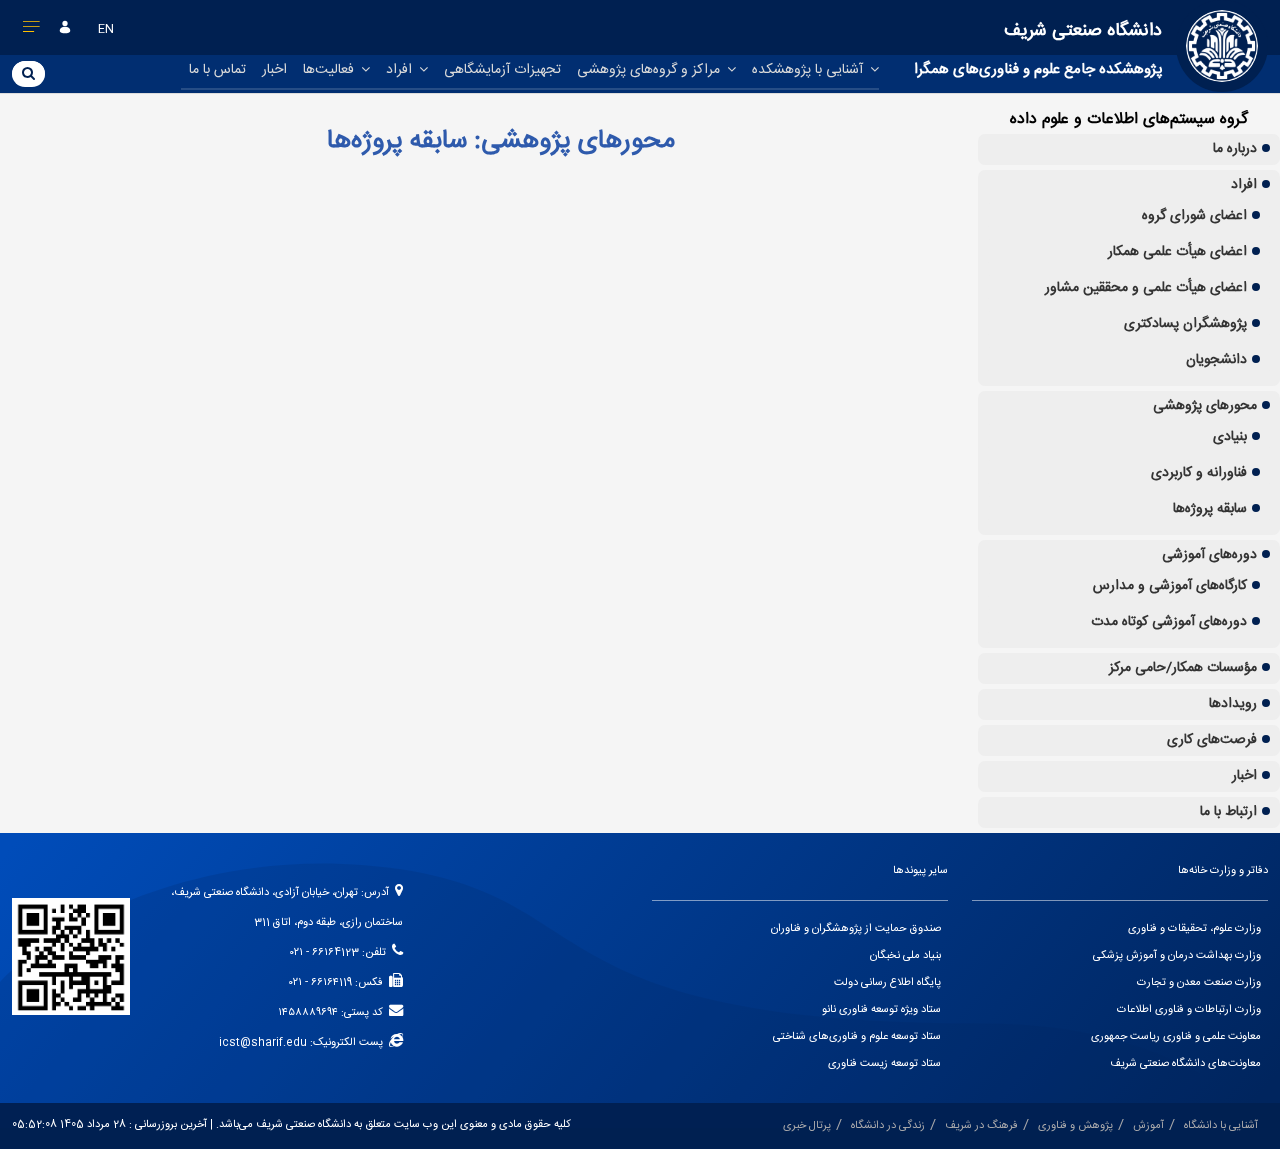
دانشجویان (1216, 360)
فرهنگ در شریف (981, 1126)
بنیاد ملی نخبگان (905, 956)
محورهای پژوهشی (1205, 406)
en (106, 29)
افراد (401, 70)
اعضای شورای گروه (1194, 216)
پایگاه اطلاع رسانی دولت (887, 983)
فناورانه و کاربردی (1199, 473)
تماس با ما (217, 70)
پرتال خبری (807, 1126)
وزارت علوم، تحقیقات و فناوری (1194, 929)
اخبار (274, 70)
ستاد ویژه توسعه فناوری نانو (881, 1010)
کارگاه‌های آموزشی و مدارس (1170, 586)
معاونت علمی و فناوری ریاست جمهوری (1176, 1037)
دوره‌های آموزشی (1209, 555)
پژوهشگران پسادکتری (1185, 324)
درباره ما (1235, 149)
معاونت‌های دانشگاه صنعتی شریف (1185, 1064)
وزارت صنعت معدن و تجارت (1199, 983)
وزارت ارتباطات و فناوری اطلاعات (1189, 1010)
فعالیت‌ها (330, 70)
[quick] (32, 31)
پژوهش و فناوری (1075, 1126)
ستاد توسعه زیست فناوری (884, 1064)
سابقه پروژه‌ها (1210, 509)
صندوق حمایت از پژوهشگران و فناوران (856, 929)
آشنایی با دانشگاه (1221, 1126)
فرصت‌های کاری (1212, 740)
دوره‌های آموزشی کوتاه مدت (1169, 622)
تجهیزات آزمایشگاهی (502, 70)
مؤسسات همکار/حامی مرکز (1183, 668)
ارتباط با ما (1228, 812)
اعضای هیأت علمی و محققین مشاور (1146, 288)
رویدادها (1233, 704)
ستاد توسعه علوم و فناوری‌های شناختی (857, 1037)
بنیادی (1230, 437)
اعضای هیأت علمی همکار (1177, 252)
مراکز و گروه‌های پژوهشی (650, 70)
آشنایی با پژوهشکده (809, 70)
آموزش (1148, 1126)
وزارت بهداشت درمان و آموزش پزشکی (1177, 956)
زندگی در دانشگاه (888, 1126)
